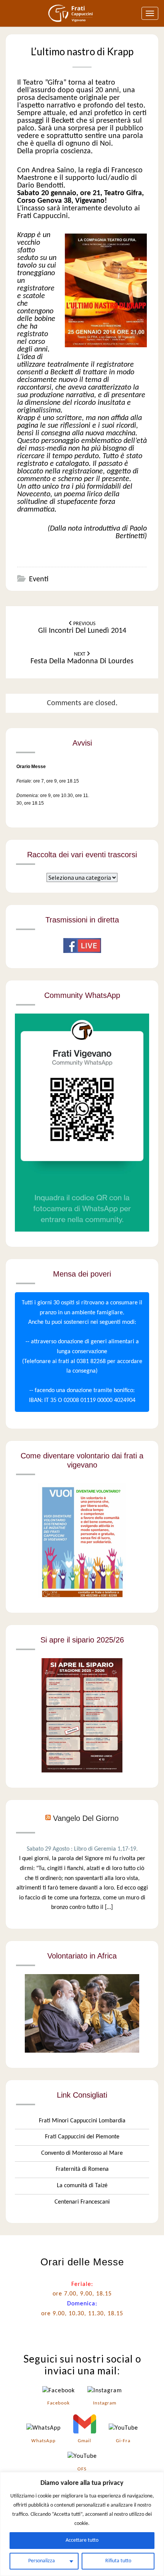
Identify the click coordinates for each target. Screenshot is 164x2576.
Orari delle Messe (82, 2262)
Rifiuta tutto (118, 2561)
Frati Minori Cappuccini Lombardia (82, 2121)
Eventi (39, 579)
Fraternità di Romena (82, 2169)
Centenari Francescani (82, 2202)
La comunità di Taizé (82, 2186)
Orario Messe (31, 767)
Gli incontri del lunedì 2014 (82, 628)
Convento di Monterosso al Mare (82, 2153)
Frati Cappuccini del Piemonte (82, 2137)
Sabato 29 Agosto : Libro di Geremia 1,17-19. (82, 1849)
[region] (82, 2524)
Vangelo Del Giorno (86, 1818)
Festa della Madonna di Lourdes (82, 658)
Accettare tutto (82, 2540)
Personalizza (42, 2561)
